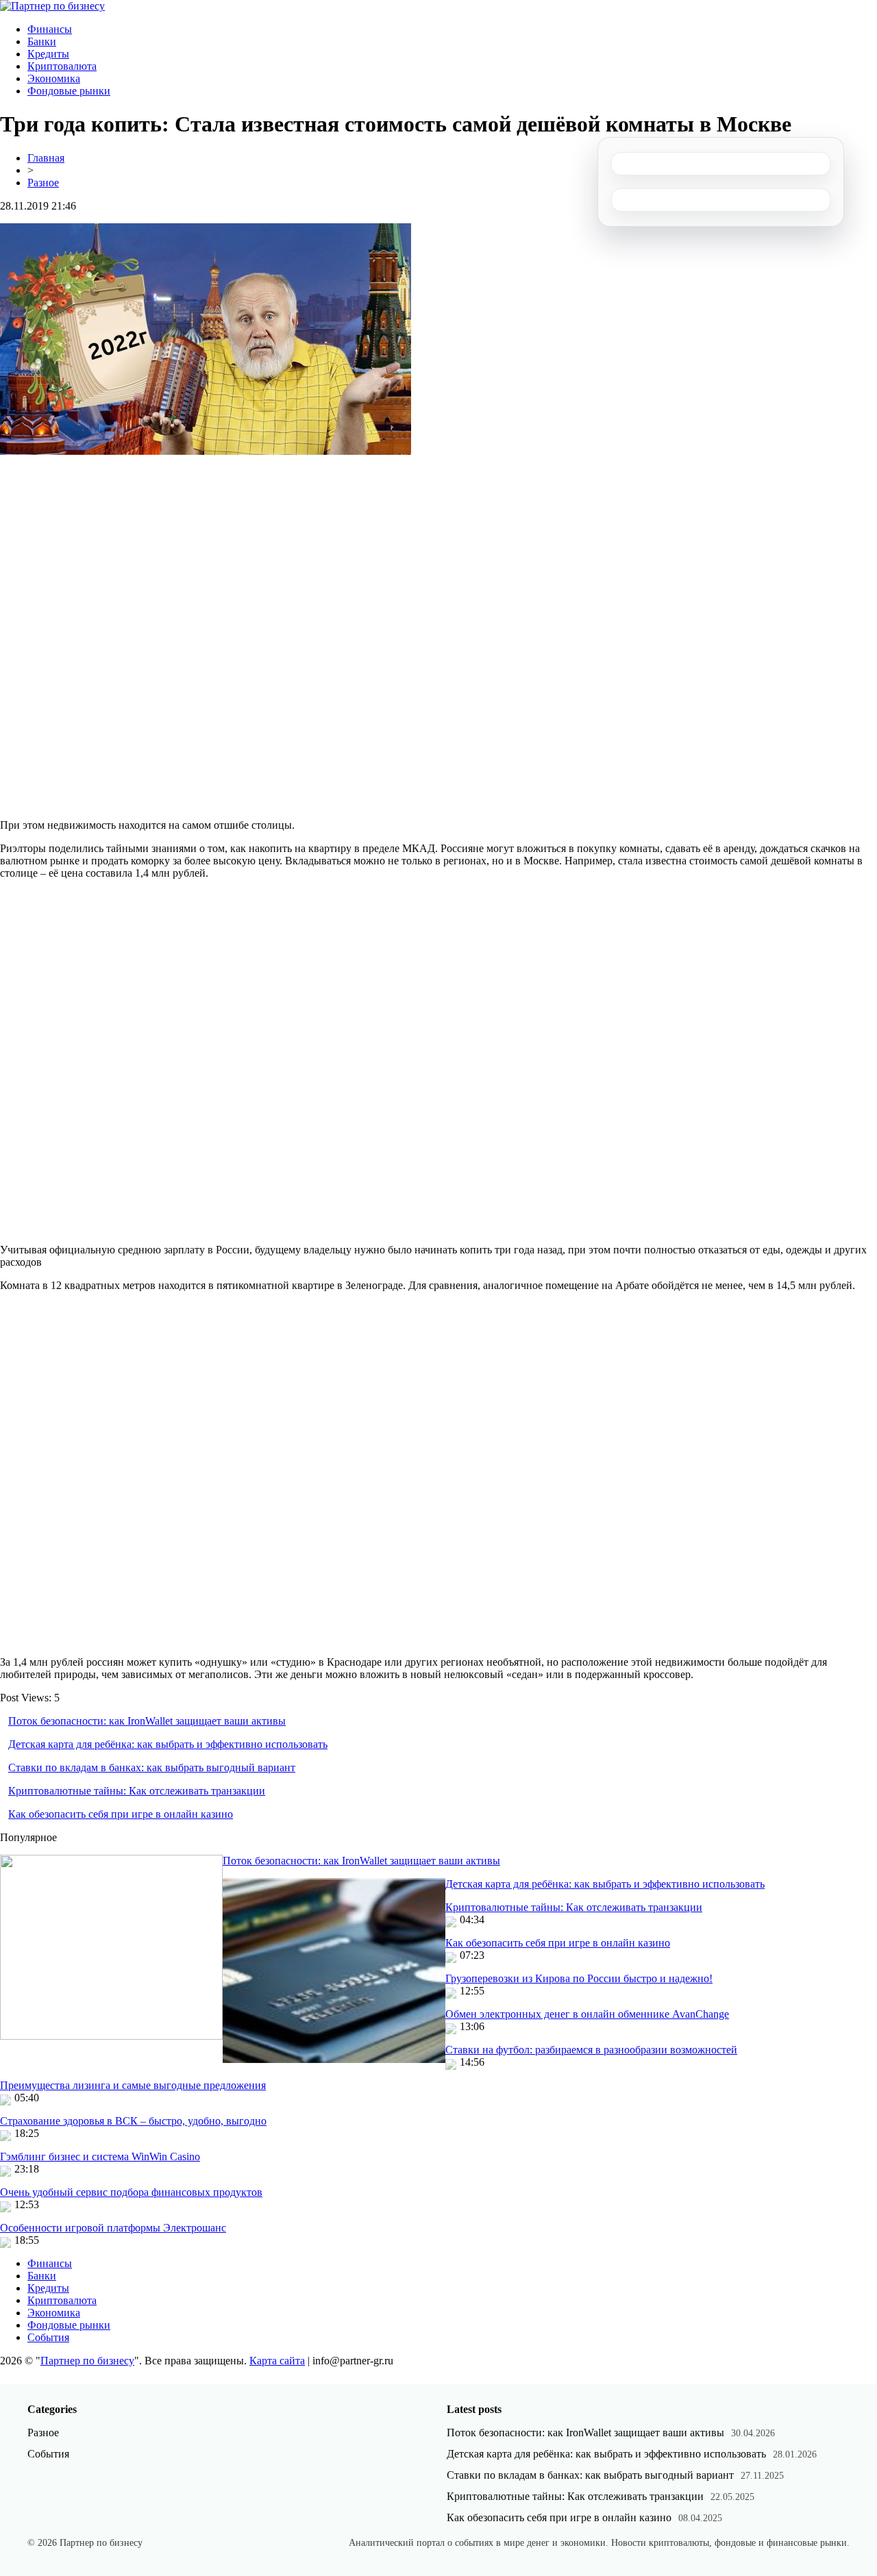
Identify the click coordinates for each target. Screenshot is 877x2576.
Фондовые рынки (69, 91)
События (48, 2337)
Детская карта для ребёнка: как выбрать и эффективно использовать (168, 1744)
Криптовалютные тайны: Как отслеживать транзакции (137, 1791)
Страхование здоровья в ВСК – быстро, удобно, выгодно (133, 2121)
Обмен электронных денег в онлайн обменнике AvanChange (587, 2014)
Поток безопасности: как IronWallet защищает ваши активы (147, 1721)
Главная (46, 158)
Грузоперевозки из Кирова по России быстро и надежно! (579, 1978)
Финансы (50, 29)
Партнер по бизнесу (87, 2361)
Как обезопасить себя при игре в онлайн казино (121, 1814)
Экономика (54, 78)
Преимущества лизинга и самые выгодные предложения (133, 2085)
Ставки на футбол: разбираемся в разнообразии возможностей (591, 2050)
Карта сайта (277, 2361)
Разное (43, 183)
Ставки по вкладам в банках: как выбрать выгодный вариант (152, 1767)
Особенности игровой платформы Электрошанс (113, 2228)
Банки (42, 41)
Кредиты (48, 54)
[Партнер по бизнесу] (52, 6)
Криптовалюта (62, 66)
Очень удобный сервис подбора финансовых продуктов (131, 2192)
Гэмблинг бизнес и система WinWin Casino (100, 2156)
